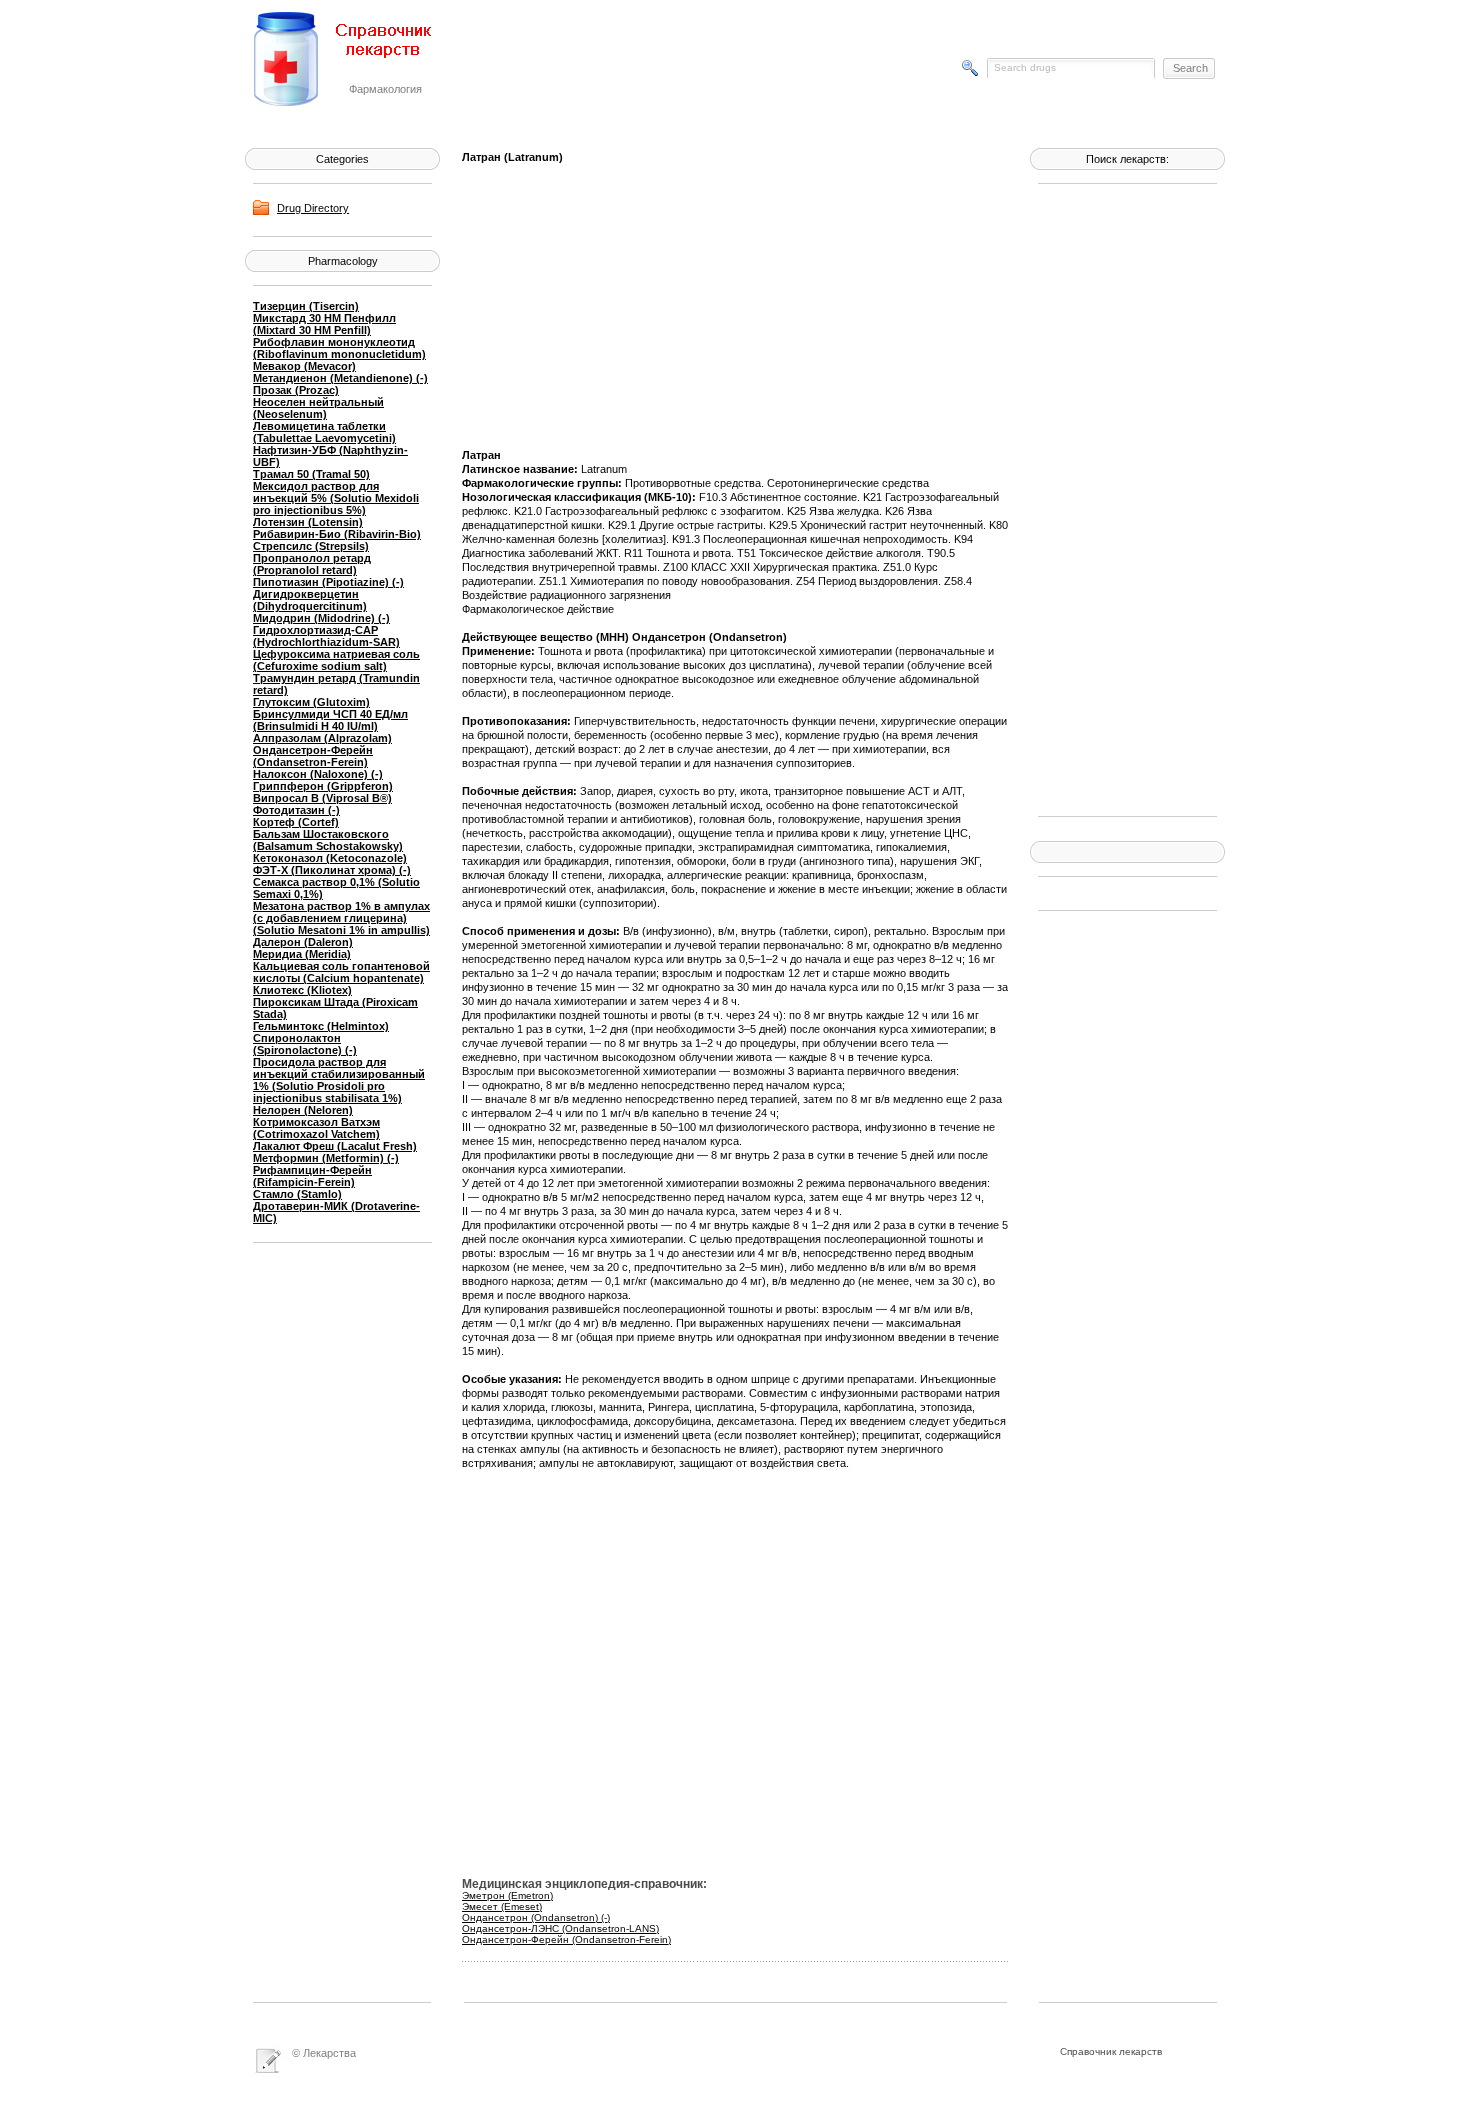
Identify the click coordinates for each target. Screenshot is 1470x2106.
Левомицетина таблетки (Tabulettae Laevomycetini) (324, 432)
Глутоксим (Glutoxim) (311, 702)
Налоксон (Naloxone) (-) (318, 774)
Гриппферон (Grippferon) (323, 786)
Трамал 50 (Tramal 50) (311, 474)
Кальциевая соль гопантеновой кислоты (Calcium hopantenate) (341, 972)
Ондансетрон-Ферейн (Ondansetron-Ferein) (313, 756)
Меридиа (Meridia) (302, 954)
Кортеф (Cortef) (296, 822)
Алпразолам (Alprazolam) (322, 738)
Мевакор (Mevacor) (304, 366)
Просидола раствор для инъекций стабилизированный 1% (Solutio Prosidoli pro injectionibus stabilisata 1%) (339, 1080)
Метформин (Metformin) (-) (326, 1158)
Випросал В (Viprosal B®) (322, 798)
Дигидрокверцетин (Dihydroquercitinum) (310, 600)
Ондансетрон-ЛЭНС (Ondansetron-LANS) (560, 1928)
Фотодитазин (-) (296, 810)
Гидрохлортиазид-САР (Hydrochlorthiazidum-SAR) (326, 636)
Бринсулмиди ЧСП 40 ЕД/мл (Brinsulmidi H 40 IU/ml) (330, 720)
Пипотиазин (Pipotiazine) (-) (328, 582)
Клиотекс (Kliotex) (302, 990)
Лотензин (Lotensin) (308, 522)
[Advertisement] (1118, 498)
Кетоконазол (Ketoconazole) (330, 858)
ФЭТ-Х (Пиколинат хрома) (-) (332, 870)
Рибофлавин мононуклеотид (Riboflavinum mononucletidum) (339, 348)
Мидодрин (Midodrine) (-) (321, 618)
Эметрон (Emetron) (507, 1895)
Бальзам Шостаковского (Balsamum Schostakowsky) (328, 840)
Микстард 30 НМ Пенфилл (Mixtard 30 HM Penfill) (324, 324)
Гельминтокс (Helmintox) (321, 1026)
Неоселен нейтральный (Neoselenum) (318, 408)
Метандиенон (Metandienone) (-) (340, 378)
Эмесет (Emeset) (502, 1906)
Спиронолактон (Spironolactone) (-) (305, 1044)
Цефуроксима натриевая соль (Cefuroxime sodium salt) (336, 660)
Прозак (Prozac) (296, 390)
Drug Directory (313, 208)
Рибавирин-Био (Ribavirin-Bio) (337, 534)
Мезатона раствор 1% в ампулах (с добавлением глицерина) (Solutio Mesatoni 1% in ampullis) (341, 918)
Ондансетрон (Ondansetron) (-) (536, 1917)
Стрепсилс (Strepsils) (311, 546)
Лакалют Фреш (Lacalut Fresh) (335, 1146)
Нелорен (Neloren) (303, 1110)
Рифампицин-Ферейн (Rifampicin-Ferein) (312, 1176)
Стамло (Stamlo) (297, 1194)
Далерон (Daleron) (303, 942)
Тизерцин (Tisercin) (306, 306)
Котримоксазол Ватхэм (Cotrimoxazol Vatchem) (316, 1128)
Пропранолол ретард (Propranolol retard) (312, 564)
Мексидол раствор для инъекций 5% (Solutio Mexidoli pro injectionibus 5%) (336, 498)
